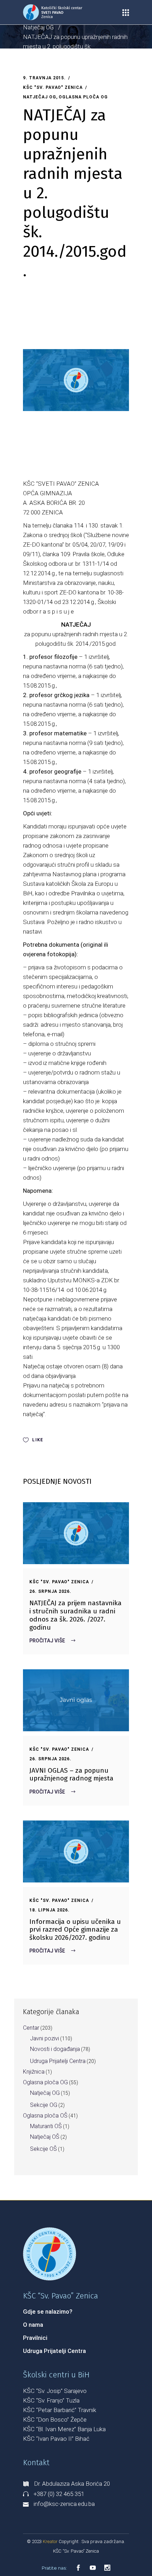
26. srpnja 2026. (50, 1591)
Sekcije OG (44, 2105)
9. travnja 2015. (44, 78)
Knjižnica (34, 2072)
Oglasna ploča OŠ (45, 2116)
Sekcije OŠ (43, 2149)
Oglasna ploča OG (83, 97)
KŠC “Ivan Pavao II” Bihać (56, 2439)
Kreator (51, 2541)
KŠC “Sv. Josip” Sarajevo (55, 2391)
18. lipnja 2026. (49, 1910)
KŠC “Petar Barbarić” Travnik (60, 2410)
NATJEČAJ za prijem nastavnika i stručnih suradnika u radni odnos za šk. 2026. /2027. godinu (75, 1615)
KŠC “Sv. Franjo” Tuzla (51, 2400)
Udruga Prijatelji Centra (58, 2061)
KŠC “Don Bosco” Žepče (55, 2420)
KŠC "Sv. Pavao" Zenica (53, 87)
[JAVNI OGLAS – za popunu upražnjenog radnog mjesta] (76, 1700)
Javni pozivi (45, 2038)
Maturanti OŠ (46, 2126)
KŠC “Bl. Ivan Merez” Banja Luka (64, 2429)
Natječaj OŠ (45, 2137)
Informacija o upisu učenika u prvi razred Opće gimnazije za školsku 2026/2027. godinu (75, 1930)
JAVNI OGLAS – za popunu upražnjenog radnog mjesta (71, 1774)
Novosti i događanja (55, 2049)
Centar (31, 2028)
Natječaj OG (38, 27)
